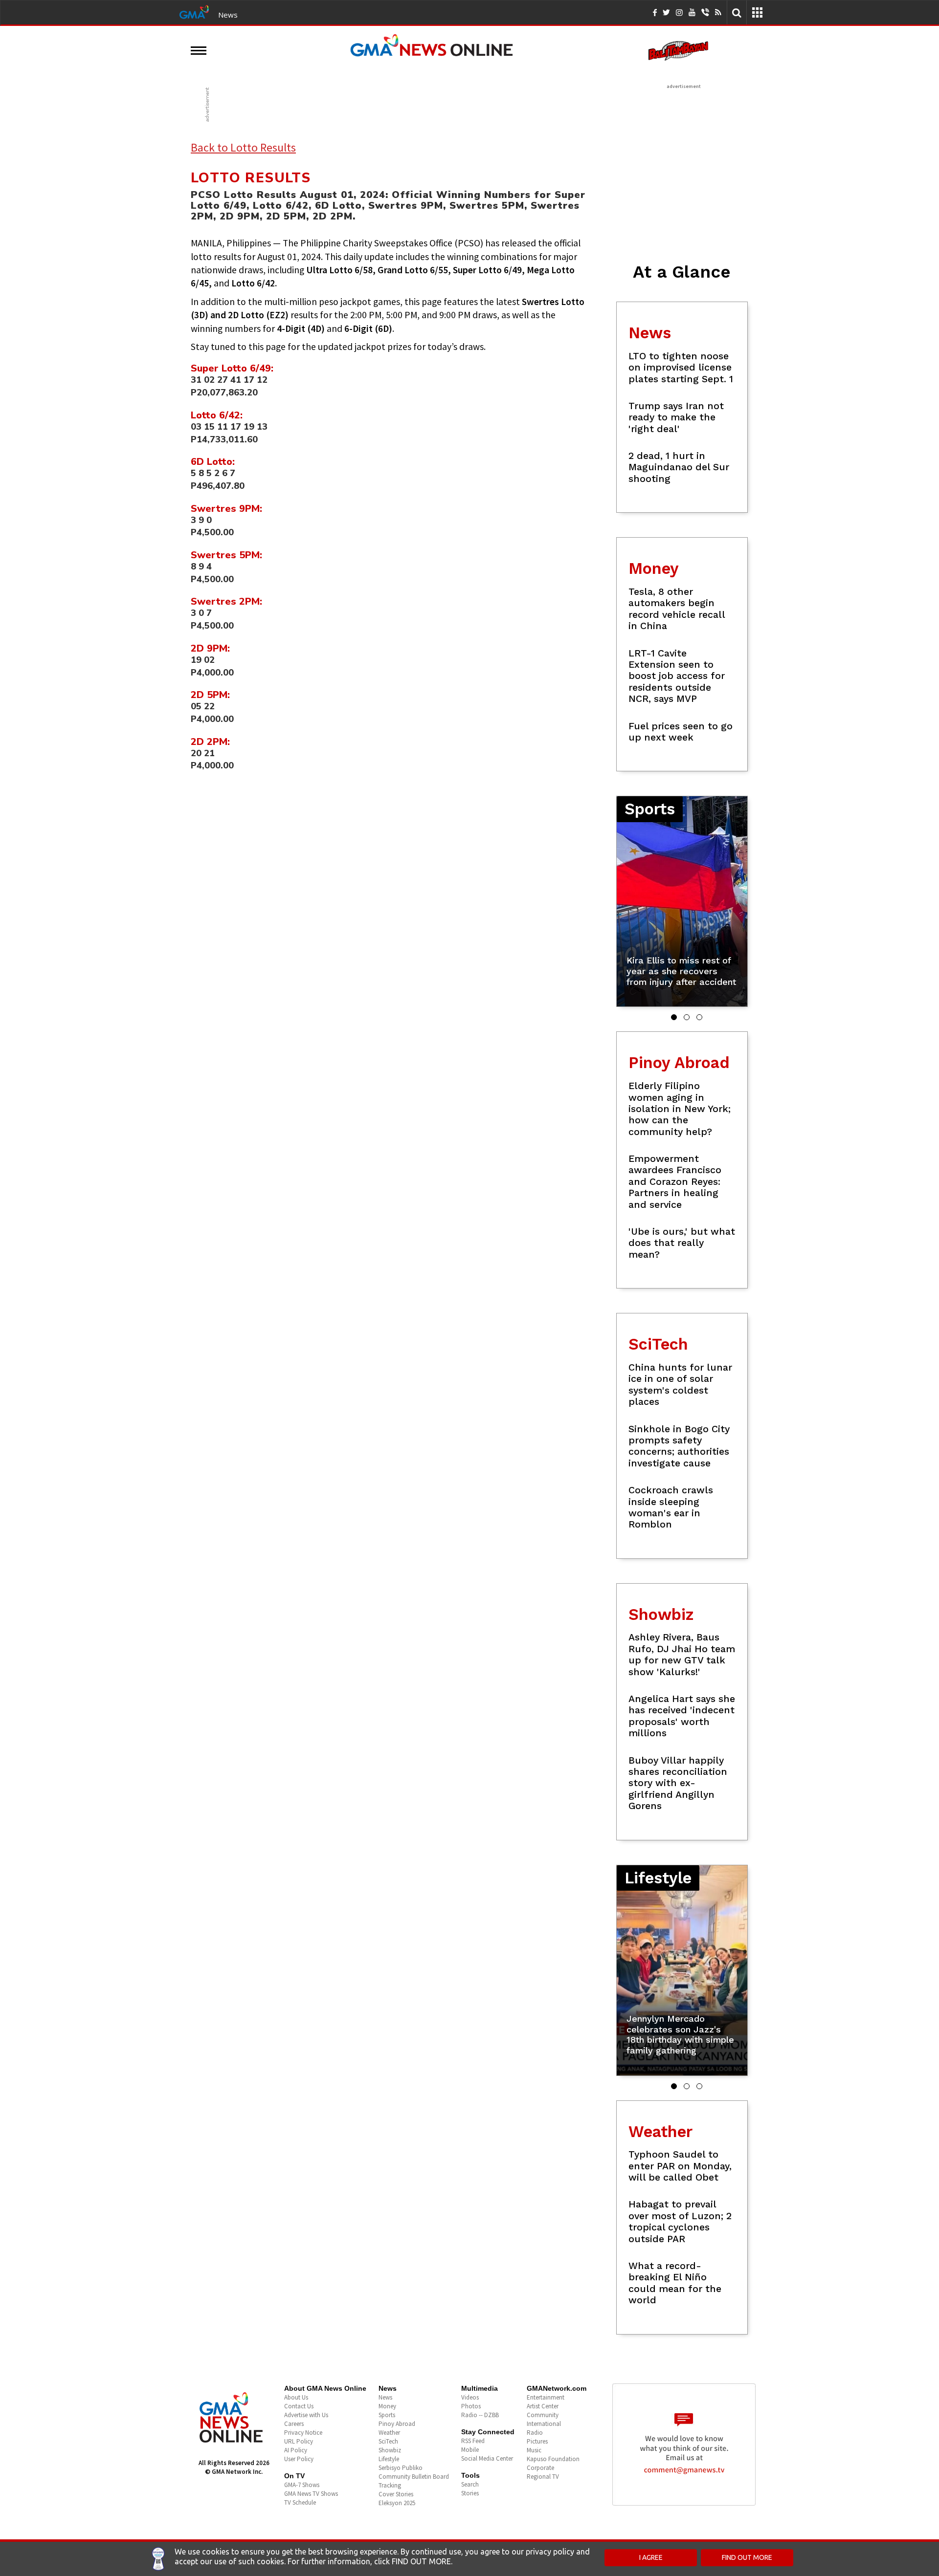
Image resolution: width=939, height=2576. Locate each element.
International (544, 2424)
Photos (471, 2406)
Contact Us (299, 2406)
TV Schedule (300, 2502)
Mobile (470, 2450)
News (228, 15)
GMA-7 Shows (302, 2485)
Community (543, 2415)
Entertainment (546, 2397)
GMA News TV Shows (311, 2494)
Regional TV (543, 2477)
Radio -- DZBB (480, 2415)
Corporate (540, 2468)
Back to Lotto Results (243, 147)
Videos (470, 2397)
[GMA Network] (194, 11)
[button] (674, 1017)
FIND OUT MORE (747, 2557)
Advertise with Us (306, 2415)
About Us (296, 2397)
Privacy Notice (303, 2433)
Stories (470, 2493)
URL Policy (299, 2441)
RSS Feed (473, 2441)
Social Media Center (487, 2458)
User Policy (299, 2459)
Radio (535, 2433)
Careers (294, 2424)
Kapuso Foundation (553, 2459)
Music (534, 2450)
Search (470, 2484)
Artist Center (543, 2406)
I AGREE (651, 2557)
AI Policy (296, 2450)
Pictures (537, 2441)
